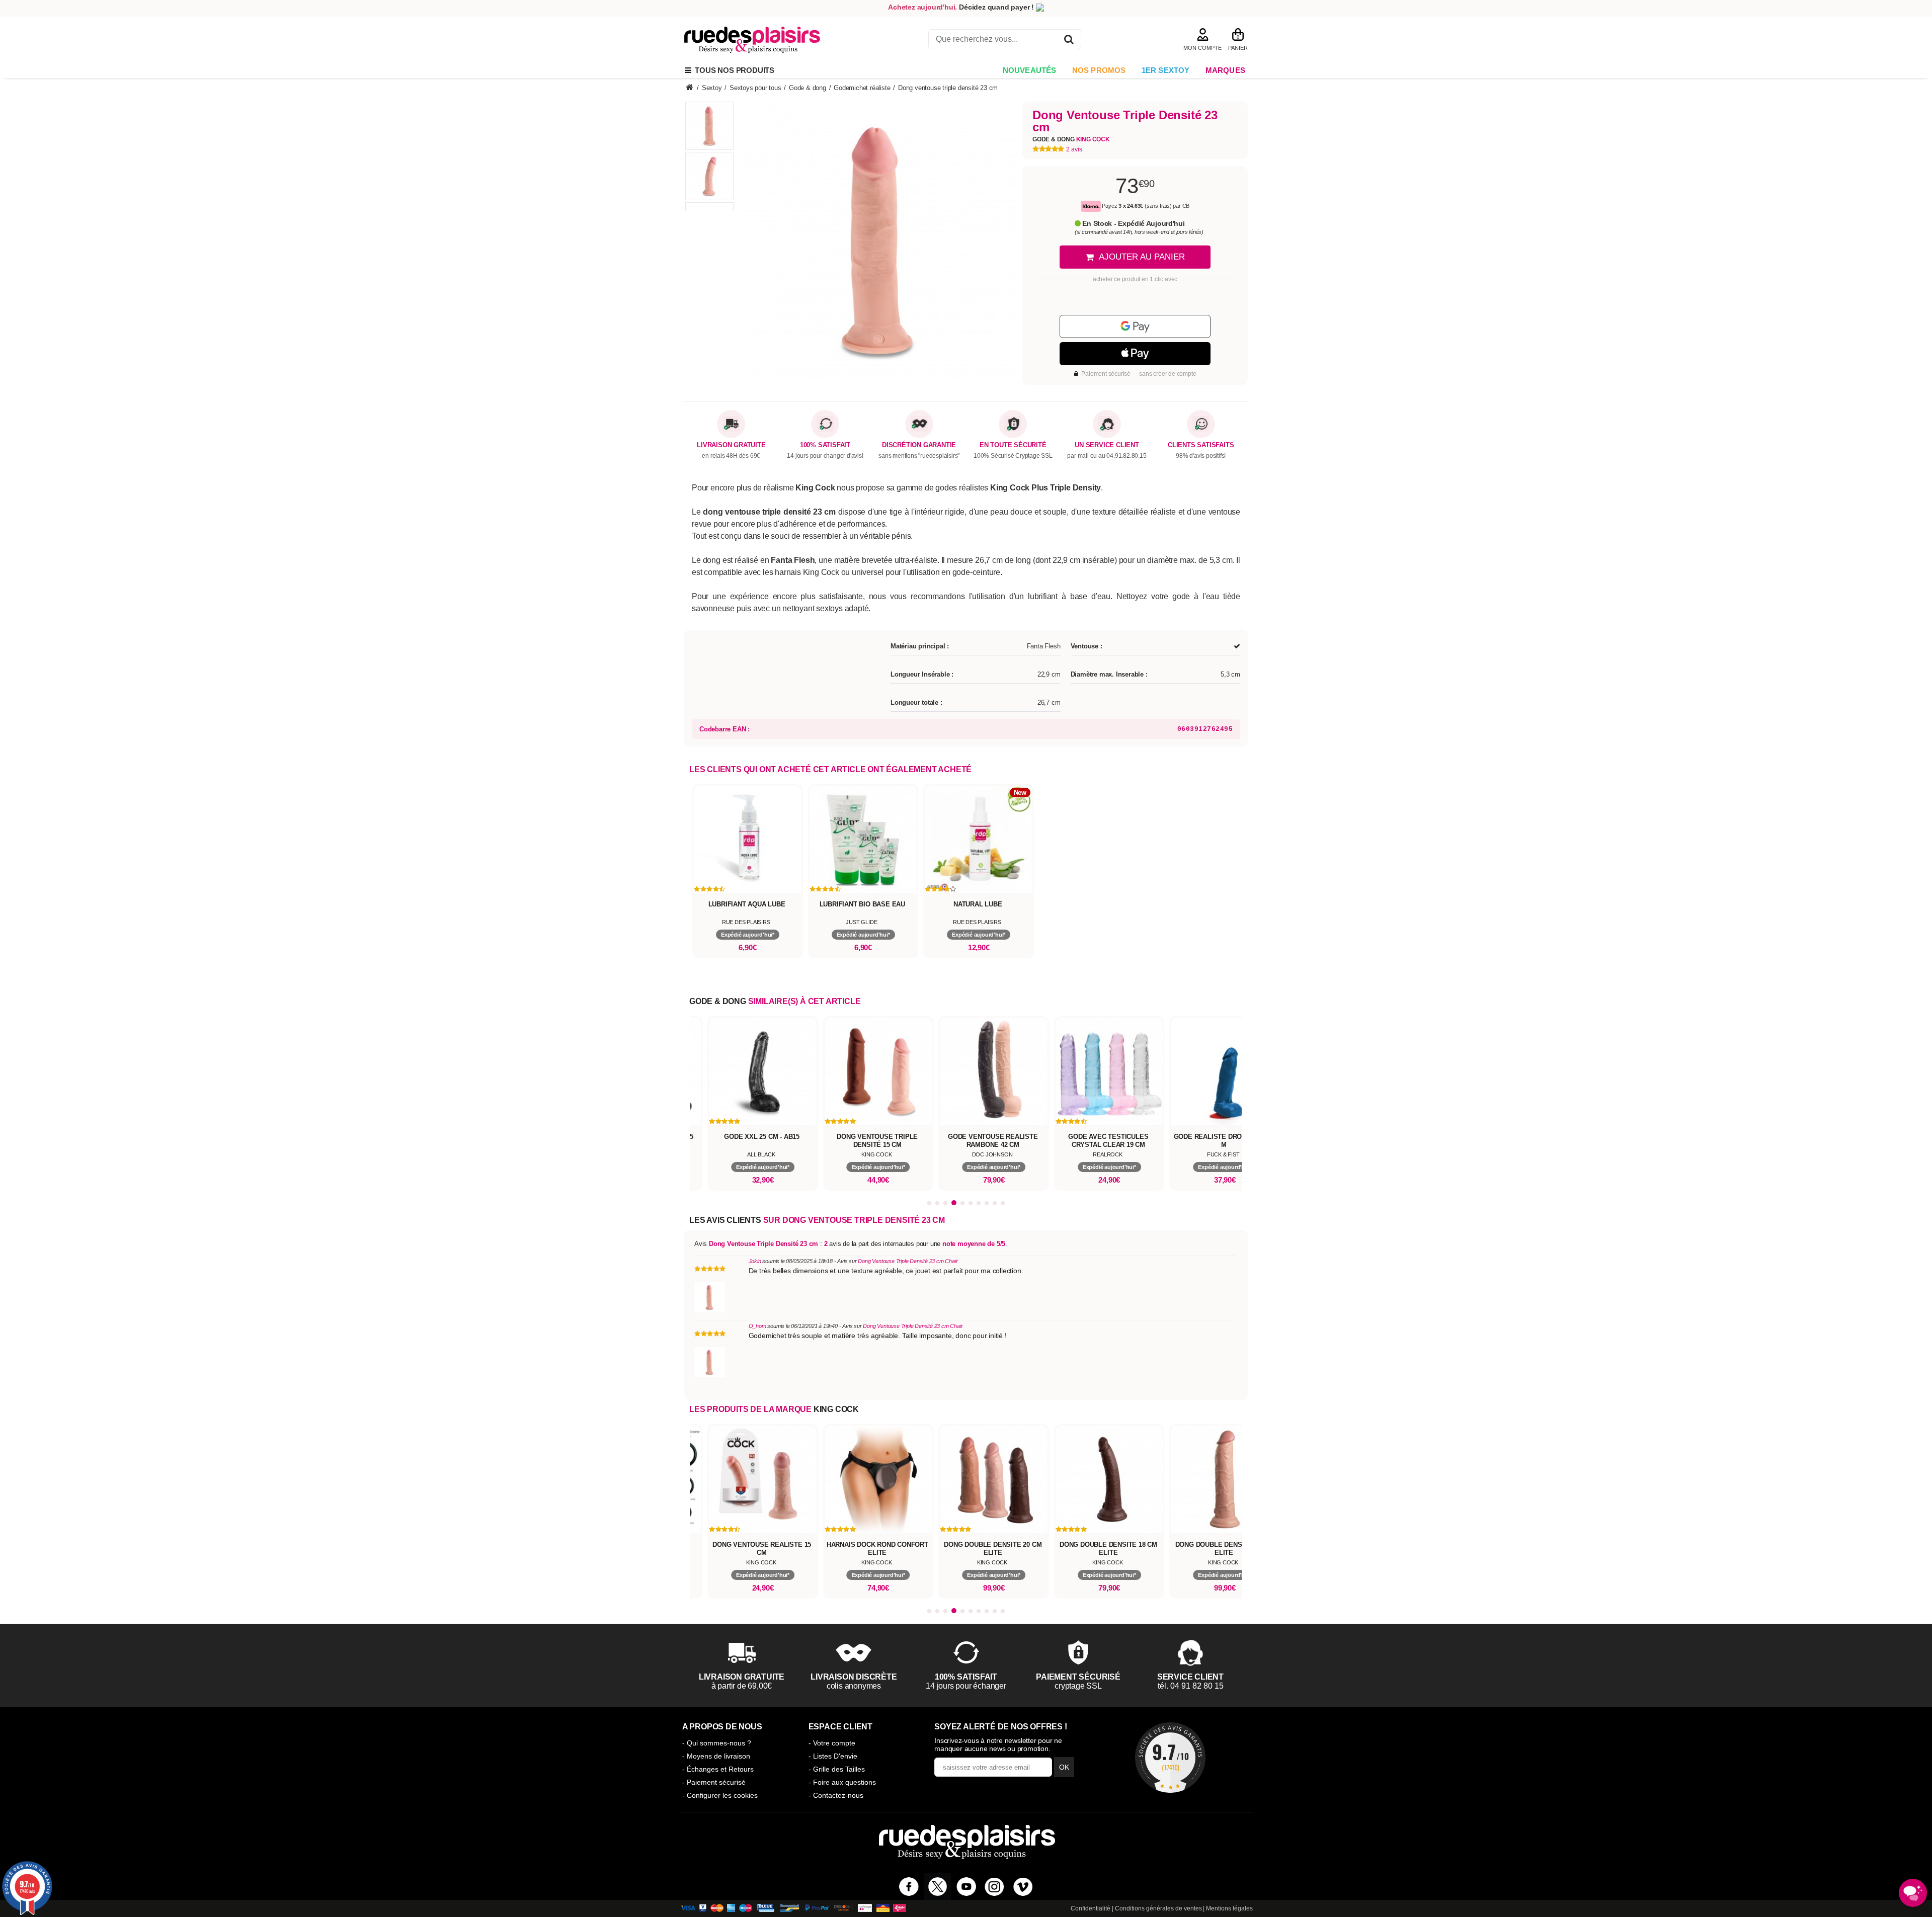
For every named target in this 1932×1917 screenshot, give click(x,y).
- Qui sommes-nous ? (717, 1743)
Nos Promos (1099, 70)
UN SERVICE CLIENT (1107, 445)
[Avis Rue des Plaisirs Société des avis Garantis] (1170, 1758)
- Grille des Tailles (837, 1769)
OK (1064, 1767)
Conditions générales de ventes (1158, 1908)
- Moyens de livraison (716, 1756)
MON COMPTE (1202, 48)
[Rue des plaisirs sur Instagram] (994, 1887)
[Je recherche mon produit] (1069, 41)
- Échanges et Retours (718, 1769)
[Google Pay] (1135, 326)
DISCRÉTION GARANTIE (919, 445)
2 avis (1074, 149)
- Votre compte (832, 1743)
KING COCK (836, 1409)
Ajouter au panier (1142, 257)
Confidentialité (1091, 1908)
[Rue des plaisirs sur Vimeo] (1023, 1887)
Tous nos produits (733, 70)
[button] (929, 1203)
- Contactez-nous (836, 1795)
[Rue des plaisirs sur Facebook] (909, 1887)
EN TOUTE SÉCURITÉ (1013, 445)
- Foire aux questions (842, 1782)
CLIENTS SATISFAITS (1201, 445)
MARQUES (1225, 70)
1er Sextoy (1166, 70)
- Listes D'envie (833, 1756)
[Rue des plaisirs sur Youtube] (966, 1887)
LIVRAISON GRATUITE (731, 445)
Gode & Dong (1071, 139)
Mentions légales (1229, 1908)
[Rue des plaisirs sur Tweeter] (938, 1887)
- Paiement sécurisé (714, 1782)
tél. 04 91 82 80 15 (1191, 1686)
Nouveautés (1030, 70)
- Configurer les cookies (720, 1795)
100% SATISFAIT (825, 445)
